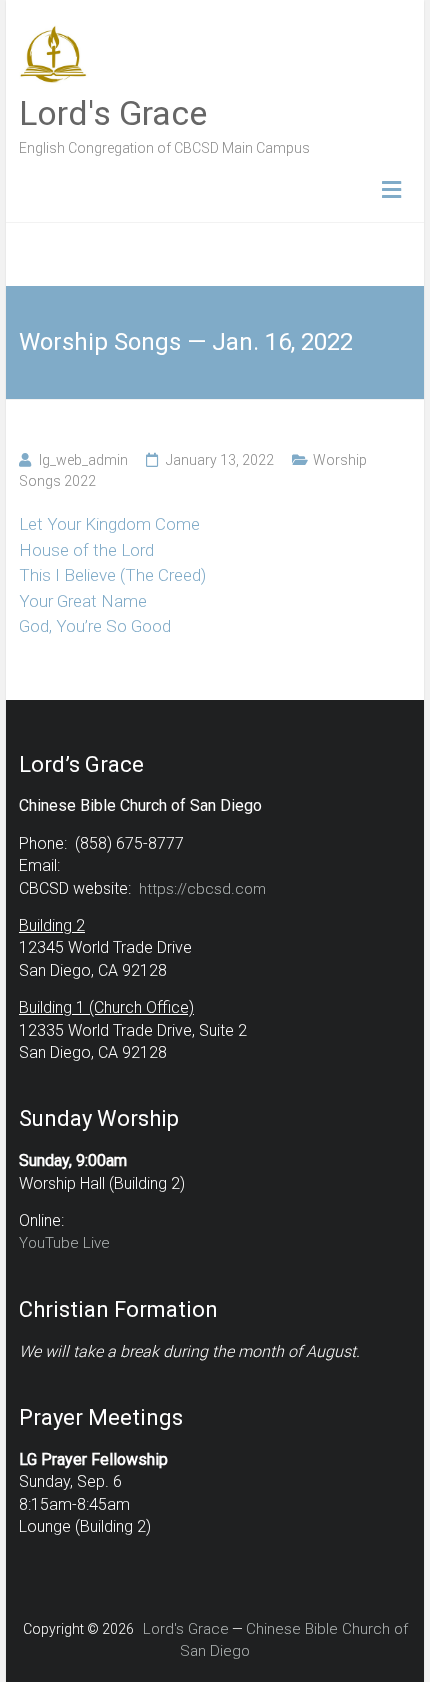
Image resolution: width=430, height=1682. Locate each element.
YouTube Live (64, 1243)
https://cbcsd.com (202, 889)
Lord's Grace (113, 113)
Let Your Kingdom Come (109, 524)
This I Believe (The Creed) (112, 575)
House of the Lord (86, 550)
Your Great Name (83, 601)
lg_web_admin (83, 460)
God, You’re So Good (95, 626)
